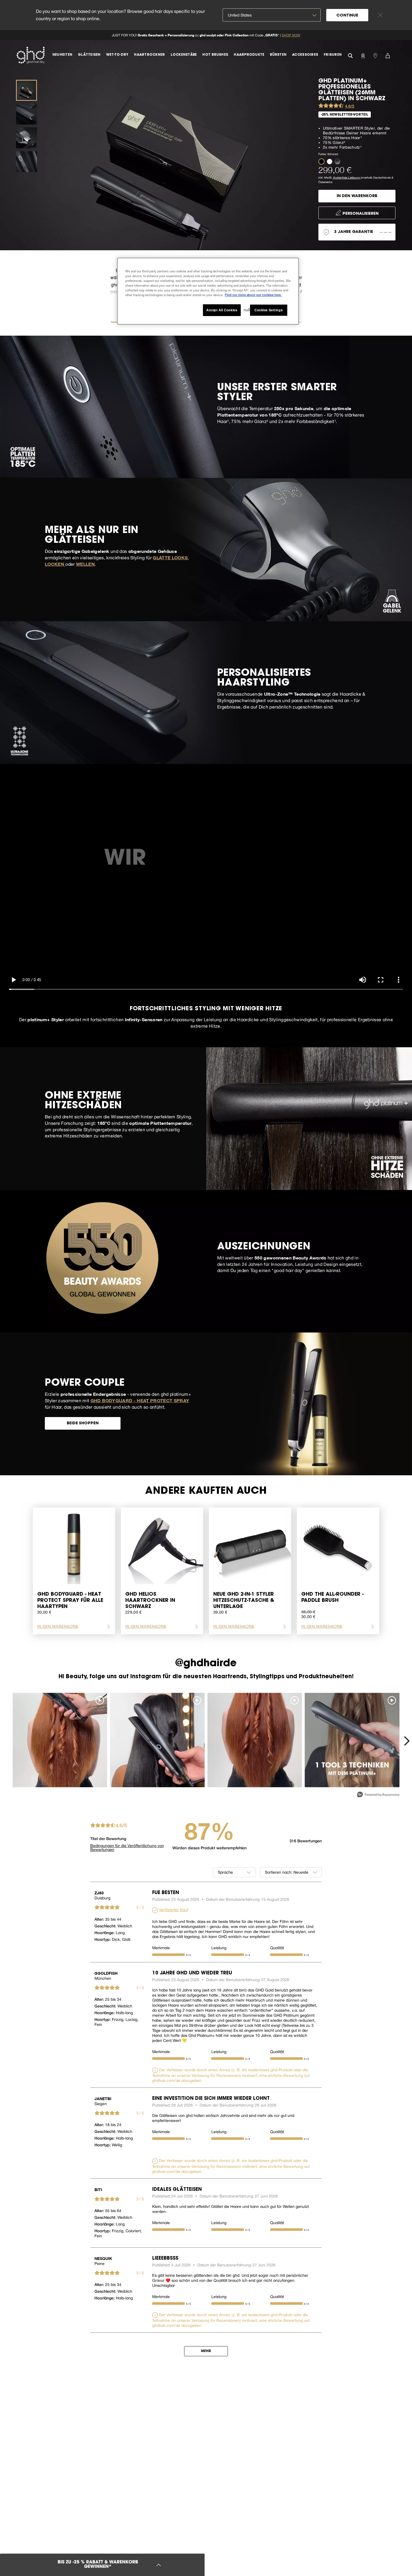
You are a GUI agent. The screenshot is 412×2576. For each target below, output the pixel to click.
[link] (206, 35)
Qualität (277, 1948)
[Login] (363, 55)
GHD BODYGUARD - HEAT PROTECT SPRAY (140, 1400)
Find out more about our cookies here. (253, 295)
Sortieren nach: (279, 1872)
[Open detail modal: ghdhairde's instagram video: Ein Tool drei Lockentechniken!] (352, 1740)
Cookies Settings (269, 310)
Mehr (206, 2351)
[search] (350, 55)
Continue (347, 16)
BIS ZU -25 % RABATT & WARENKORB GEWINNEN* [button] (98, 2565)
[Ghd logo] (31, 55)
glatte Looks (170, 557)
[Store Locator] (375, 55)
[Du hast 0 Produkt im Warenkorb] (388, 55)
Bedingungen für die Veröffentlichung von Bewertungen (127, 1848)
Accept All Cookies (222, 310)
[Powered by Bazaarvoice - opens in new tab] (378, 1795)
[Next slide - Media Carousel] (406, 1741)
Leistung (219, 1948)
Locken (55, 564)
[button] (323, 161)
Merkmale (161, 1948)
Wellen (85, 564)
